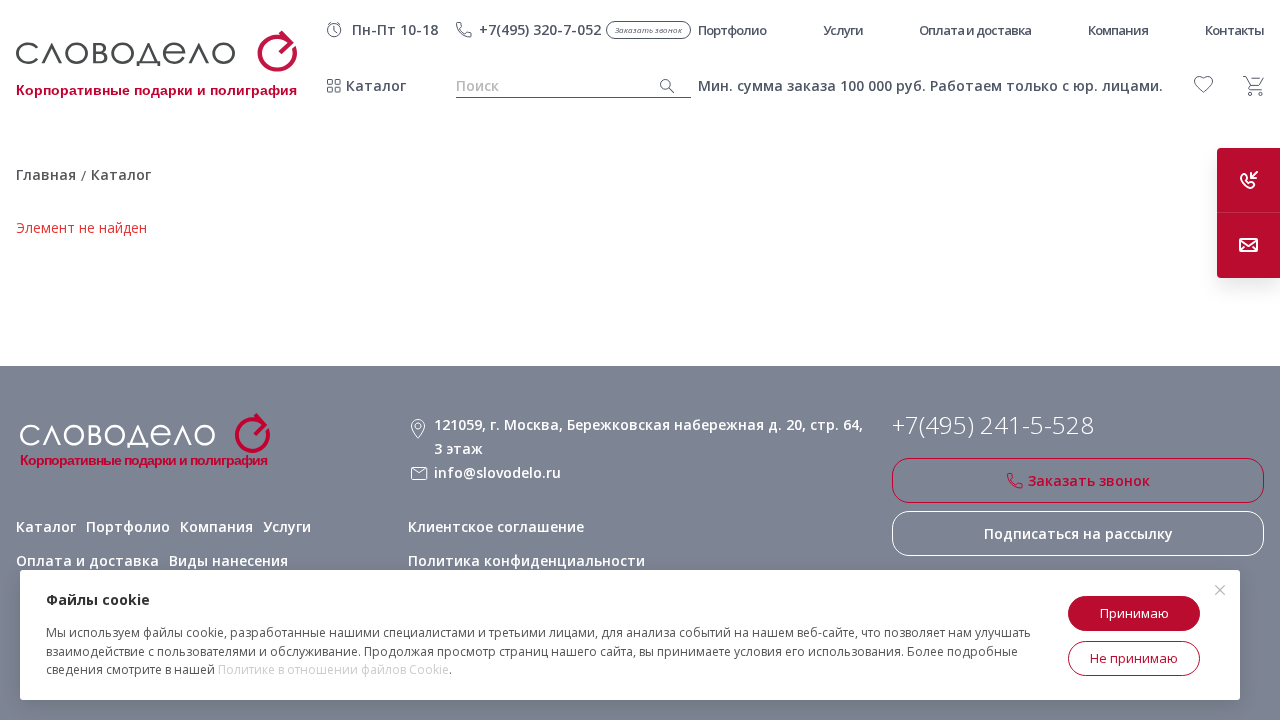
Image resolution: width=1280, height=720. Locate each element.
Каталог (376, 85)
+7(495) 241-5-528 (993, 425)
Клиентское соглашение (496, 526)
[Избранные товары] (1203, 84)
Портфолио (128, 526)
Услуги (287, 526)
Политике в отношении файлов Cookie (333, 669)
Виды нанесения (228, 560)
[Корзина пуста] (1253, 86)
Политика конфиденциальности (526, 560)
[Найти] (667, 86)
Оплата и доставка (87, 560)
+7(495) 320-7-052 (540, 29)
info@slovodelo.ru (497, 472)
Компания (216, 526)
